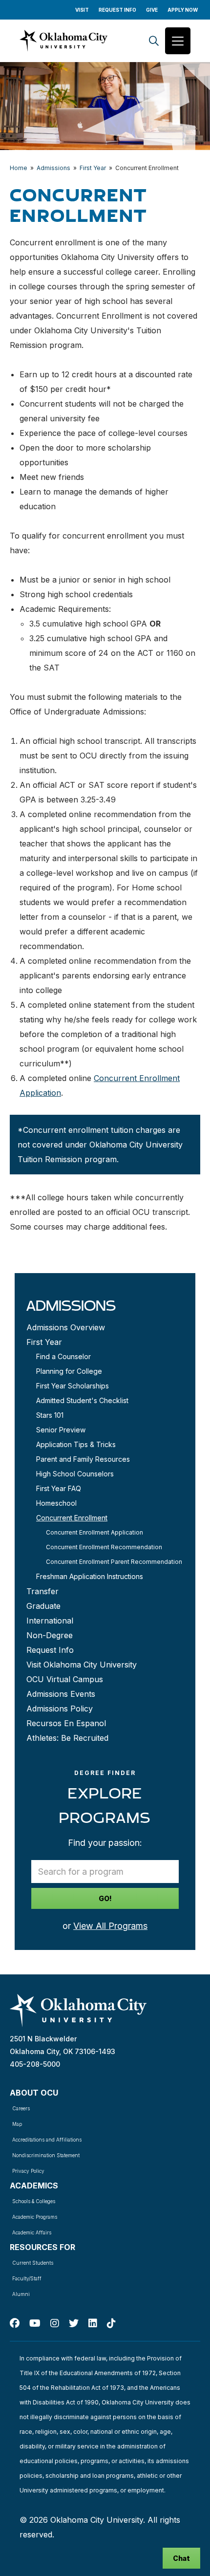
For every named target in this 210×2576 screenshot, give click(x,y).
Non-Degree (50, 1635)
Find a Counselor (63, 1356)
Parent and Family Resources (83, 1459)
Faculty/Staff (27, 2278)
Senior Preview (61, 1430)
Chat (181, 2558)
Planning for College (69, 1371)
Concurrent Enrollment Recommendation (104, 1547)
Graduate (43, 1606)
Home (19, 168)
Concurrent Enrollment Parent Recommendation (114, 1562)
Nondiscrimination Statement (46, 2155)
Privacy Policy (28, 2171)
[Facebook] (15, 2323)
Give (152, 10)
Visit (82, 10)
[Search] (154, 41)
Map (17, 2124)
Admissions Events (61, 1694)
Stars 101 (50, 1415)
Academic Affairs (32, 2232)
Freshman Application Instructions (90, 1576)
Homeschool (56, 1503)
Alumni (21, 2294)
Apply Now (183, 10)
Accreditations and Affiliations (47, 2140)
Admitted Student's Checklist (82, 1400)
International (50, 1621)
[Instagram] (55, 2323)
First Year (93, 168)
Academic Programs (35, 2217)
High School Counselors (75, 1474)
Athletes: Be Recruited (67, 1738)
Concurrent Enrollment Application (94, 1532)
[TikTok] (111, 2323)
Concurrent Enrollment (72, 1518)
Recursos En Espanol (66, 1723)
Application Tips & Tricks (76, 1444)
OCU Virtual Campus (65, 1679)
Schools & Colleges (34, 2201)
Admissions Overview (66, 1327)
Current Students (33, 2263)
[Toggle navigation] (178, 41)
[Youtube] (35, 2323)
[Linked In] (93, 2323)
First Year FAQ (59, 1488)
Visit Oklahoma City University (82, 1665)
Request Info (117, 10)
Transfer (42, 1591)
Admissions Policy (60, 1709)
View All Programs (110, 1926)
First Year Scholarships (73, 1386)
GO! (105, 1898)
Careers (21, 2108)
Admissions (53, 168)
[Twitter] (74, 2323)
